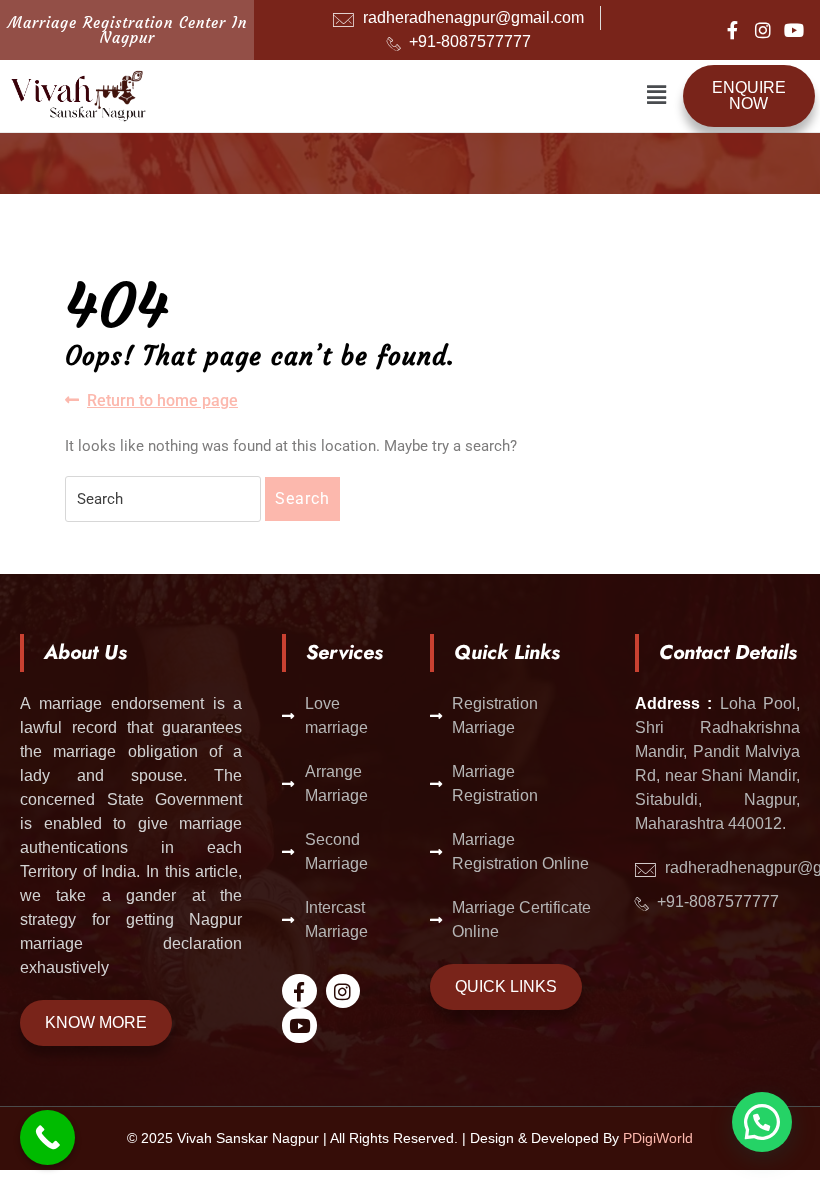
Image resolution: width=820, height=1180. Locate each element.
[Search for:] (163, 499)
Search (302, 498)
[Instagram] (763, 30)
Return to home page (162, 399)
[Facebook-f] (732, 30)
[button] (656, 96)
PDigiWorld (658, 1138)
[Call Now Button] (47, 1137)
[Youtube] (794, 30)
